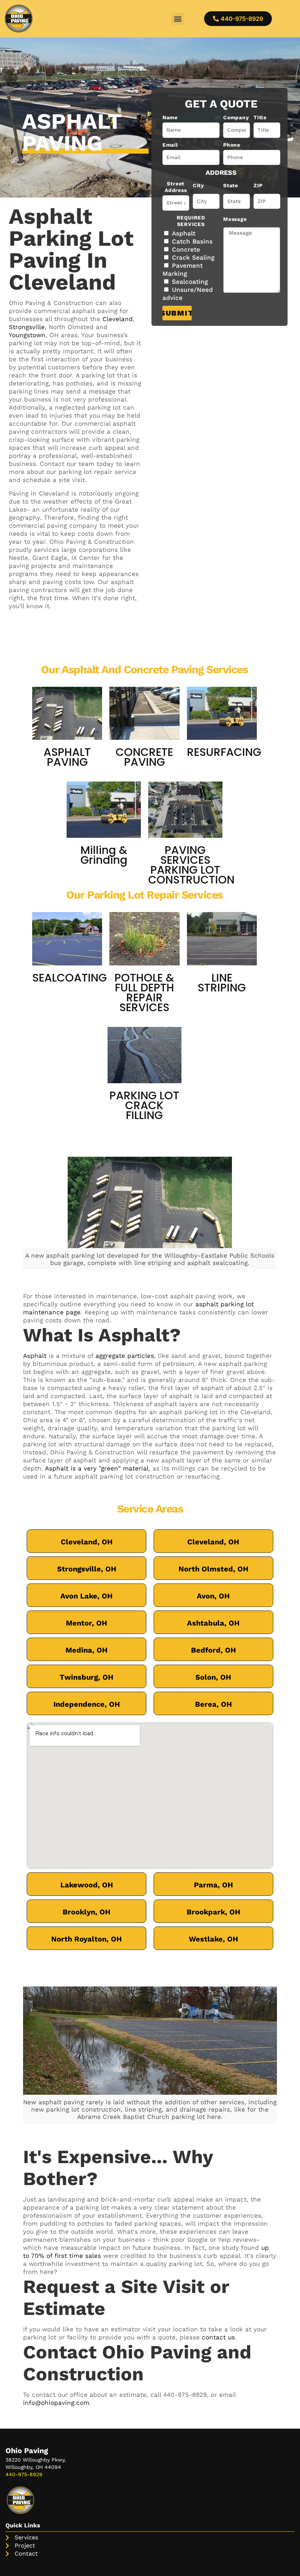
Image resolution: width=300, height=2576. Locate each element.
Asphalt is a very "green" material (97, 1468)
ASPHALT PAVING (67, 757)
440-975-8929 (185, 2395)
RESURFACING (224, 752)
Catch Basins (192, 241)
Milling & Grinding (104, 855)
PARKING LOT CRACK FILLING (144, 1105)
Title (260, 117)
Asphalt (184, 233)
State (231, 185)
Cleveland (118, 319)
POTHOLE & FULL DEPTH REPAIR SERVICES (144, 993)
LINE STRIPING (222, 983)
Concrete (186, 249)
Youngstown (27, 335)
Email (170, 145)
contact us (218, 2337)
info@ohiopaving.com (56, 2403)
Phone (232, 145)
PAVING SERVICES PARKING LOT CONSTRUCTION (191, 865)
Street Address (176, 187)
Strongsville (27, 327)
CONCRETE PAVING (144, 757)
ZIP (258, 185)
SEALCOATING (70, 978)
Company (236, 117)
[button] (178, 19)
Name (170, 117)
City (198, 185)
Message (235, 219)
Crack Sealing (193, 257)
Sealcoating (190, 282)
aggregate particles (125, 1356)
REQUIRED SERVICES (191, 221)
